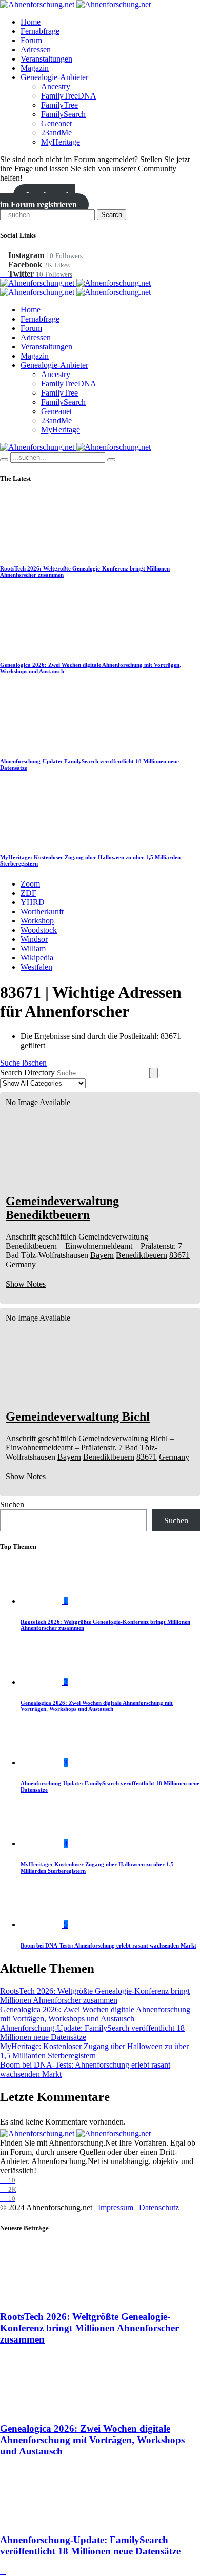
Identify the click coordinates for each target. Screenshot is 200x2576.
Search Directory (27, 1073)
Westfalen (36, 967)
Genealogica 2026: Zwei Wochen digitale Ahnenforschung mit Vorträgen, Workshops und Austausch (97, 1706)
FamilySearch (63, 114)
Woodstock (39, 930)
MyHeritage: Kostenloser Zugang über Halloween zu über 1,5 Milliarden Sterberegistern (94, 2051)
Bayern (102, 1255)
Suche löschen (23, 1063)
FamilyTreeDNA (69, 96)
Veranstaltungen (46, 59)
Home (31, 22)
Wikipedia (37, 958)
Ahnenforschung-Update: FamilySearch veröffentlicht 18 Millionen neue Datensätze (90, 2545)
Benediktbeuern (142, 1255)
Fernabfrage (40, 31)
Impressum (116, 2207)
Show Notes (26, 1284)
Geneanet (56, 123)
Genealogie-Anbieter (54, 77)
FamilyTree (59, 105)
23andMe (56, 133)
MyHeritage (61, 142)
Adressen (36, 50)
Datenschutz (159, 2207)
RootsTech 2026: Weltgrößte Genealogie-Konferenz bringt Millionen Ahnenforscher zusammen (95, 1995)
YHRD (33, 902)
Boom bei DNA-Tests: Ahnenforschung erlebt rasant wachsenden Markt (108, 1945)
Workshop (37, 921)
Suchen (12, 1505)
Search (112, 215)
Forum (31, 40)
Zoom (30, 884)
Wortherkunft (42, 911)
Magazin (35, 68)
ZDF (28, 893)
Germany (21, 1264)
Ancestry (56, 86)
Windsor (34, 939)
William (33, 948)
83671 (179, 1255)
